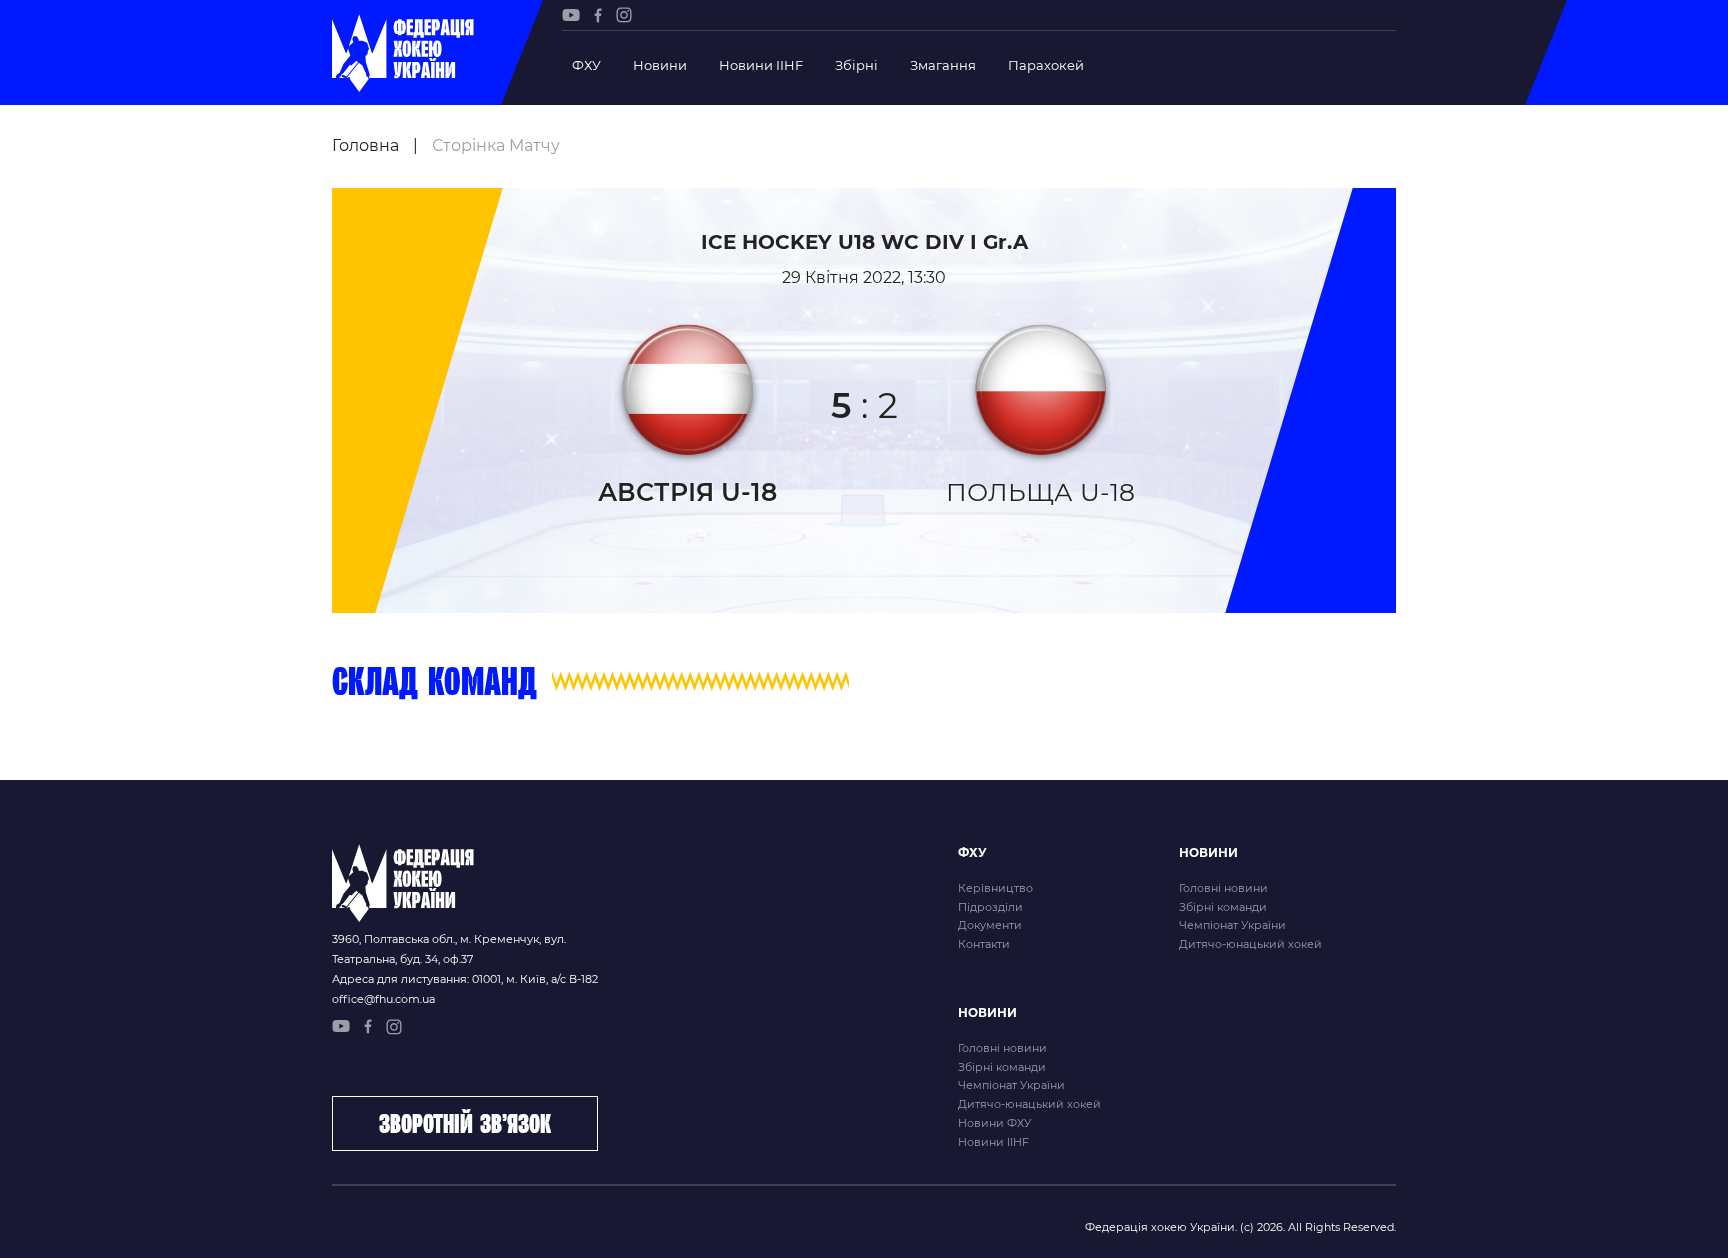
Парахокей (1046, 65)
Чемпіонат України (1232, 925)
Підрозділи (990, 907)
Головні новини (1223, 888)
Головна (365, 145)
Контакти (984, 944)
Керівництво (995, 888)
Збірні (856, 65)
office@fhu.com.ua (383, 999)
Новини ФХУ (994, 1123)
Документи (990, 925)
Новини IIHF (761, 65)
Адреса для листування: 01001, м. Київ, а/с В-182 (465, 979)
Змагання (943, 65)
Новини (660, 65)
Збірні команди (1223, 907)
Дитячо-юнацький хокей (1250, 944)
